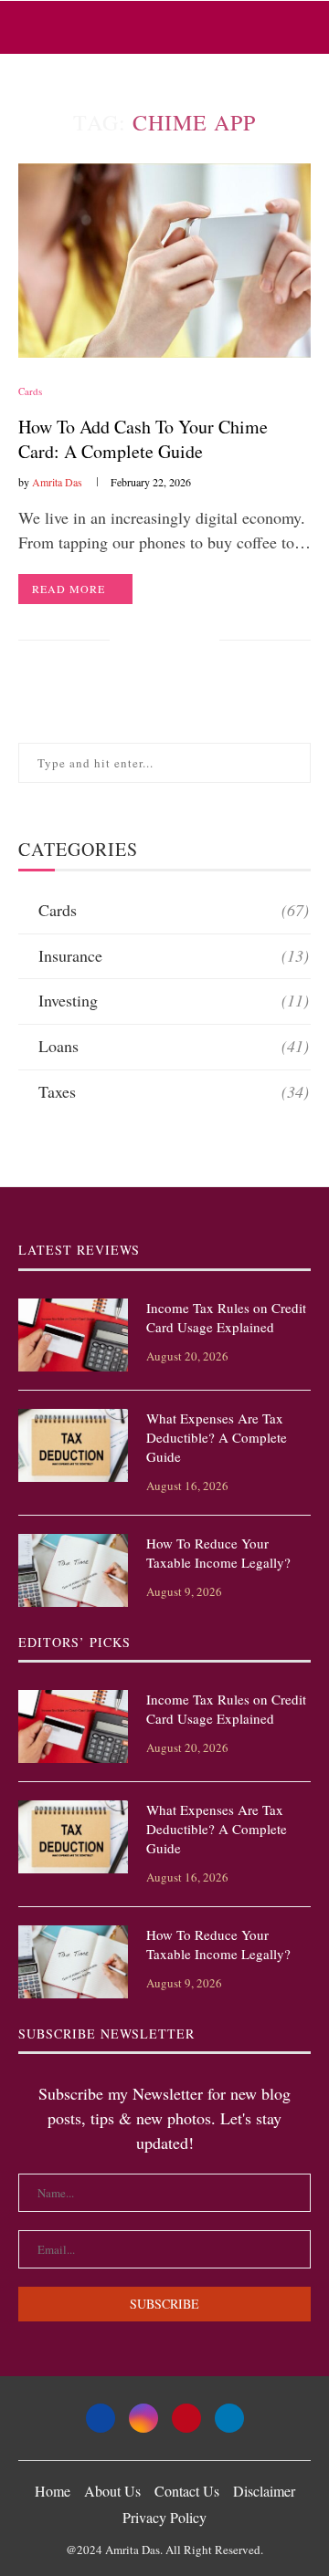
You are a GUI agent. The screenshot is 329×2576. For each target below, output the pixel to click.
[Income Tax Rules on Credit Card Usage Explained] (73, 1335)
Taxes (174, 1091)
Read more (69, 589)
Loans (174, 1046)
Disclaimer (264, 2491)
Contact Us (187, 2491)
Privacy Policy (164, 2517)
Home (53, 2491)
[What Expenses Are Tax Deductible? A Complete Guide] (73, 1445)
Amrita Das (57, 482)
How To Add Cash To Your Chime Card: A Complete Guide (143, 439)
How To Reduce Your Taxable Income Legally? (218, 1553)
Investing (174, 1000)
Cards (30, 391)
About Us (112, 2491)
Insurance (174, 955)
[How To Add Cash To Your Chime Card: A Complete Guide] (164, 261)
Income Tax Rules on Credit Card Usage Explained (226, 1317)
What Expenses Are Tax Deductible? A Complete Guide (217, 1437)
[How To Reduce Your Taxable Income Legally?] (73, 1570)
